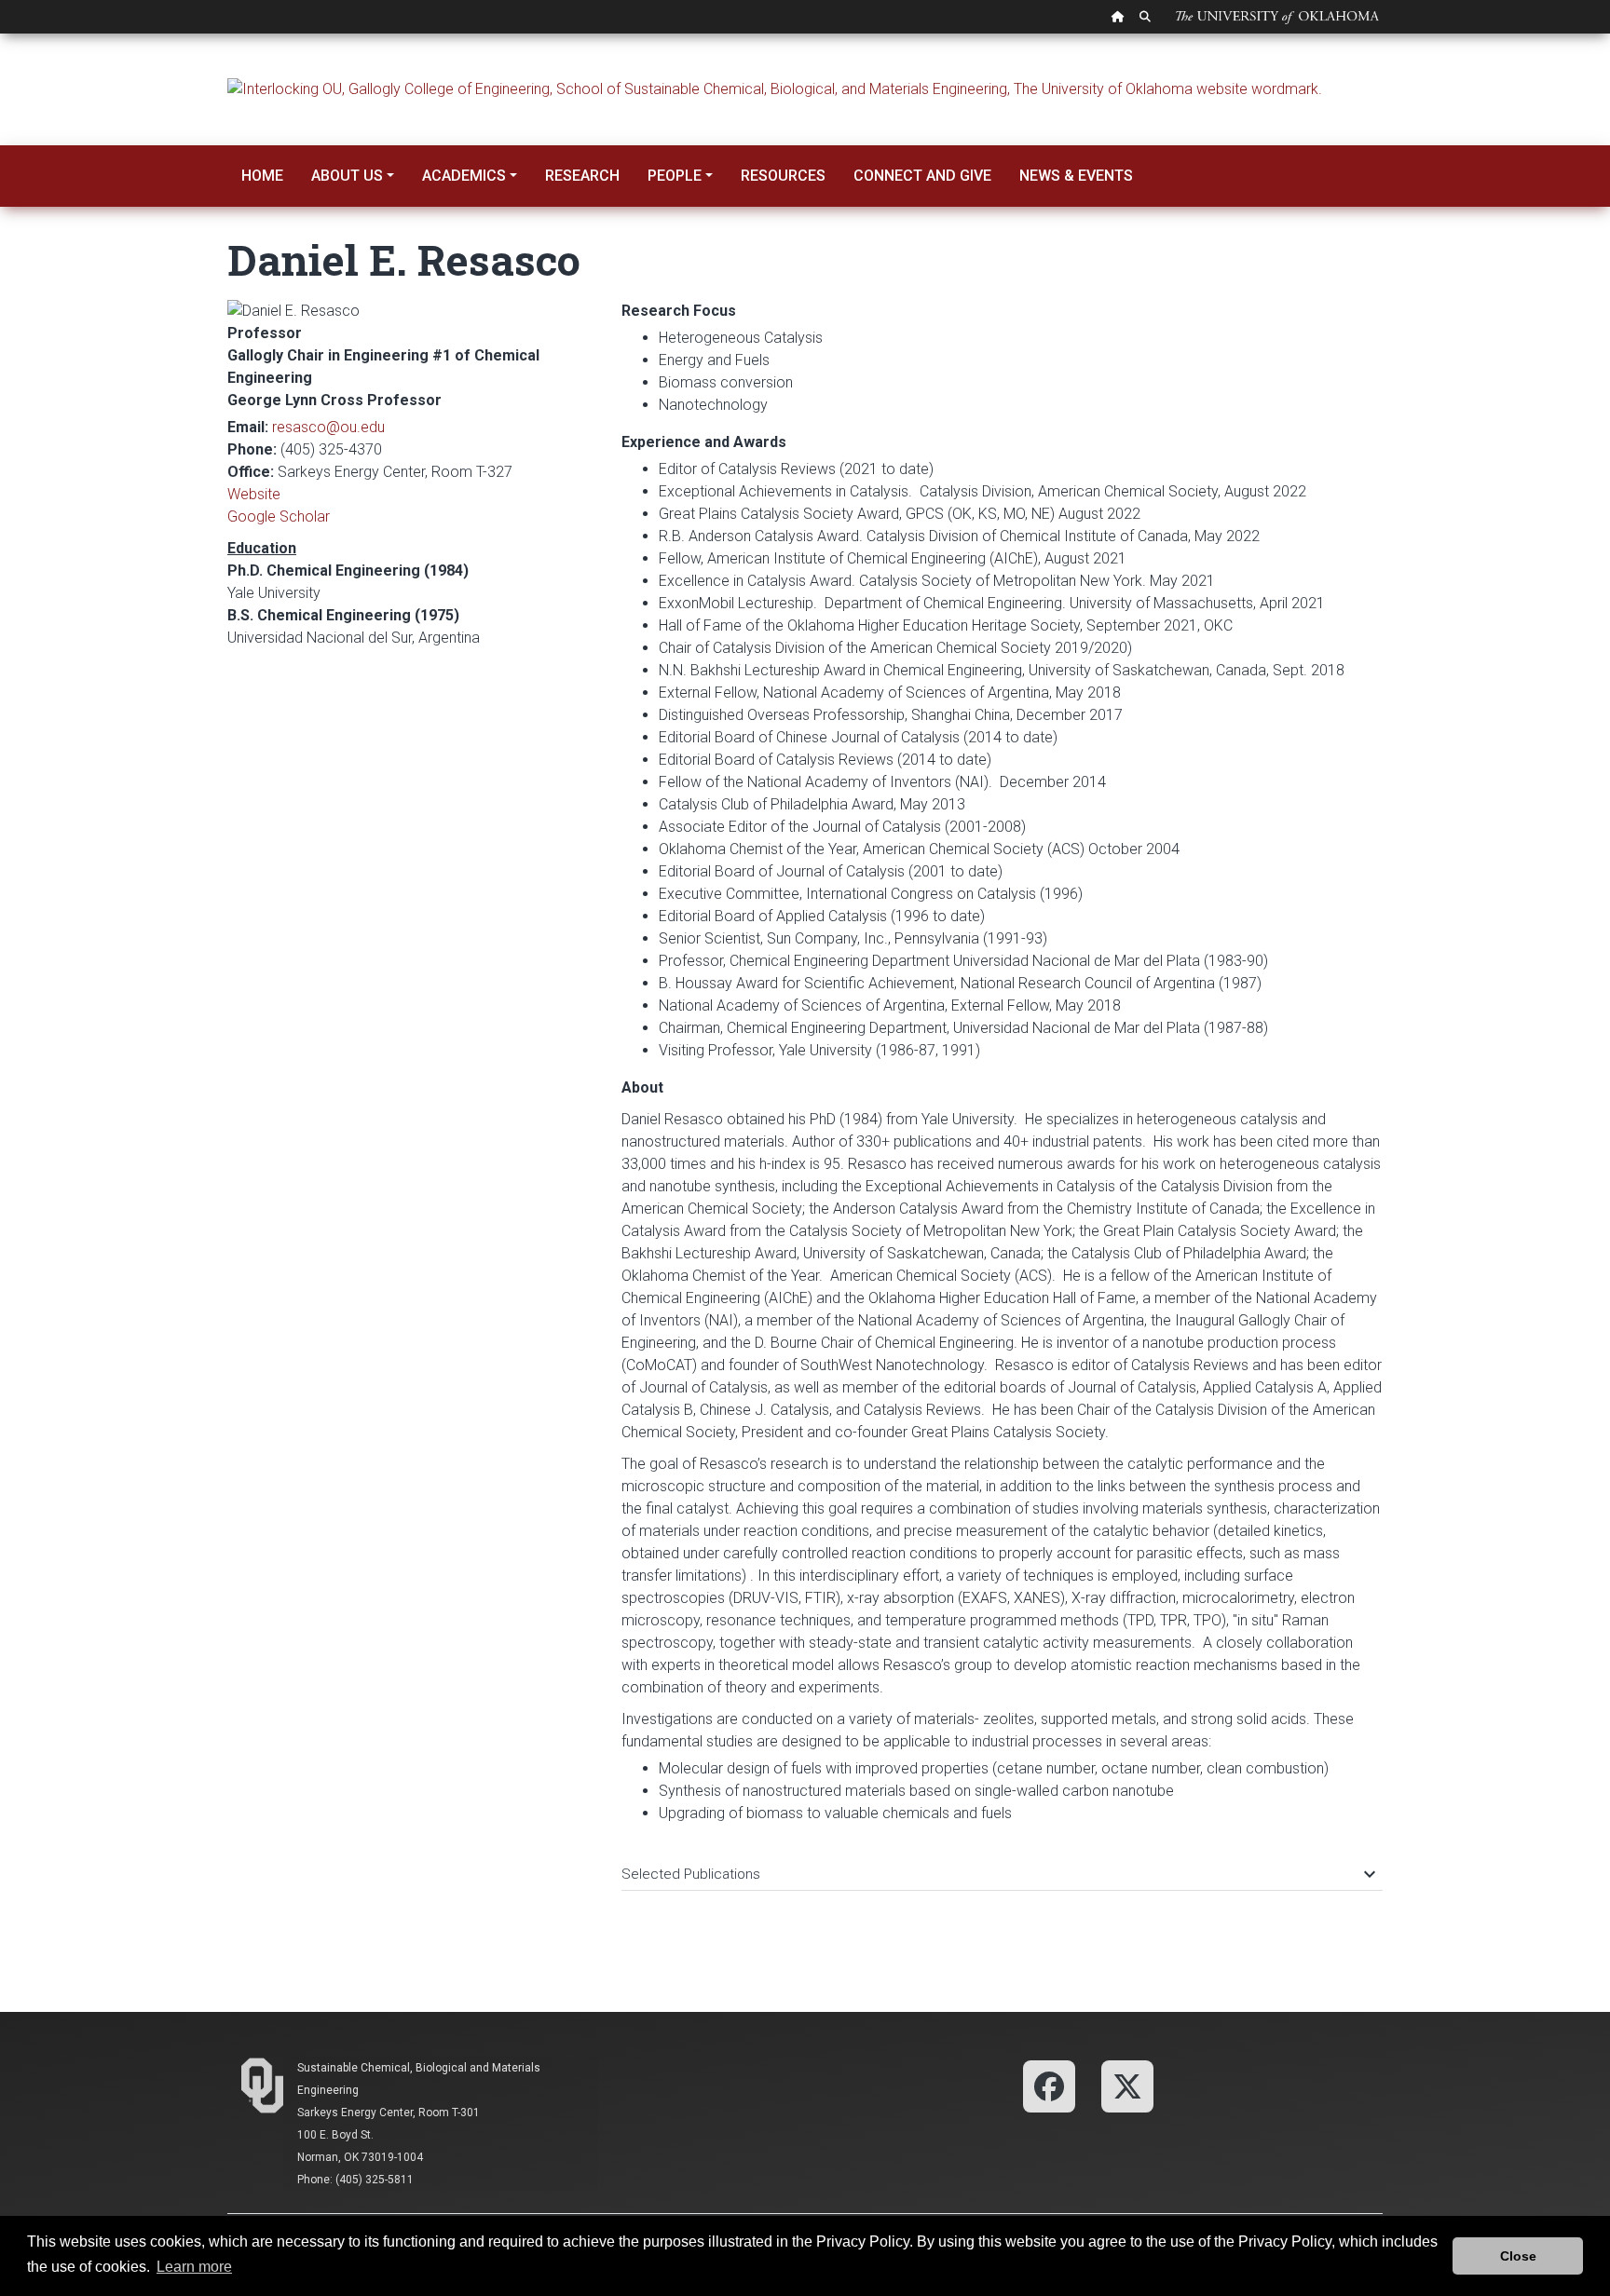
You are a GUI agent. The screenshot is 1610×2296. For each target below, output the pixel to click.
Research (582, 176)
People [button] (675, 176)
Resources (783, 176)
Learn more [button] (194, 2267)
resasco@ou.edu (328, 427)
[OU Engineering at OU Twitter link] (1127, 2085)
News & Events (1076, 176)
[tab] (1002, 1865)
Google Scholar (279, 516)
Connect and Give (922, 176)
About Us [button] (347, 176)
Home (262, 176)
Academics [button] (464, 176)
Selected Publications (997, 1874)
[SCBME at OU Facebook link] (1049, 2085)
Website (254, 494)
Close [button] (1518, 2256)
